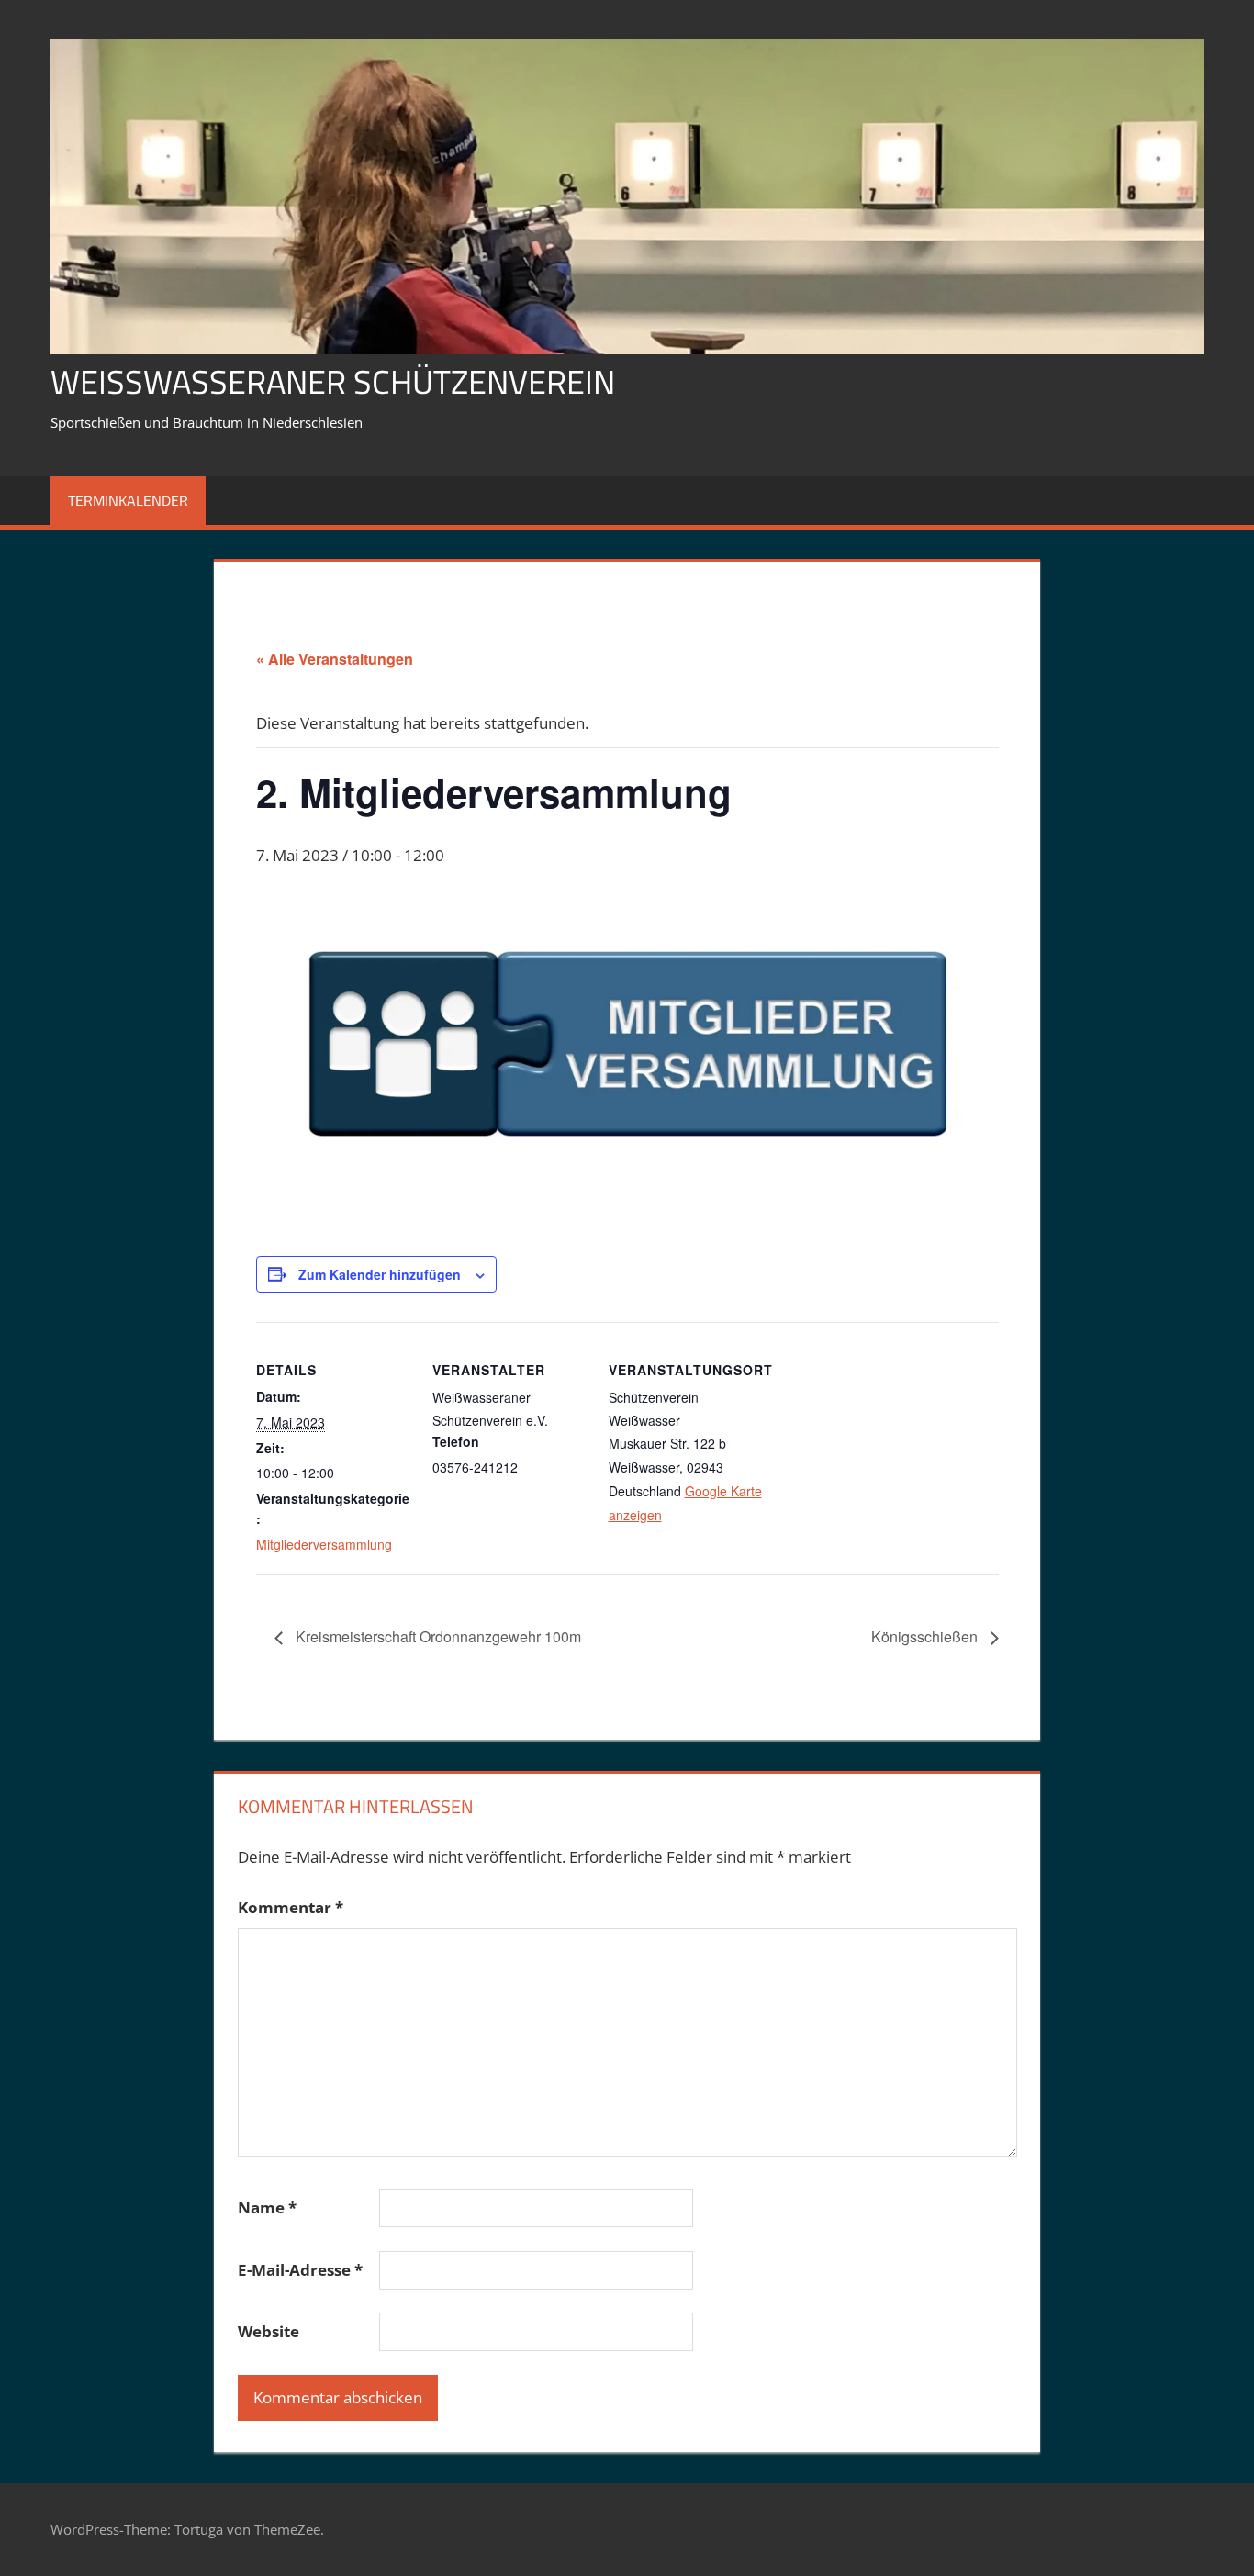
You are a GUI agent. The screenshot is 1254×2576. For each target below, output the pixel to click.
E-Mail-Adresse (300, 2270)
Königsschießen (926, 1636)
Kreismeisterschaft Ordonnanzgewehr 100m (437, 1636)
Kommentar (291, 1907)
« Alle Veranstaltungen (335, 659)
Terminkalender (128, 500)
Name (267, 2207)
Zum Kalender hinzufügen (380, 1274)
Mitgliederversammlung (324, 1544)
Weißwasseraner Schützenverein (333, 381)
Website (269, 2331)
